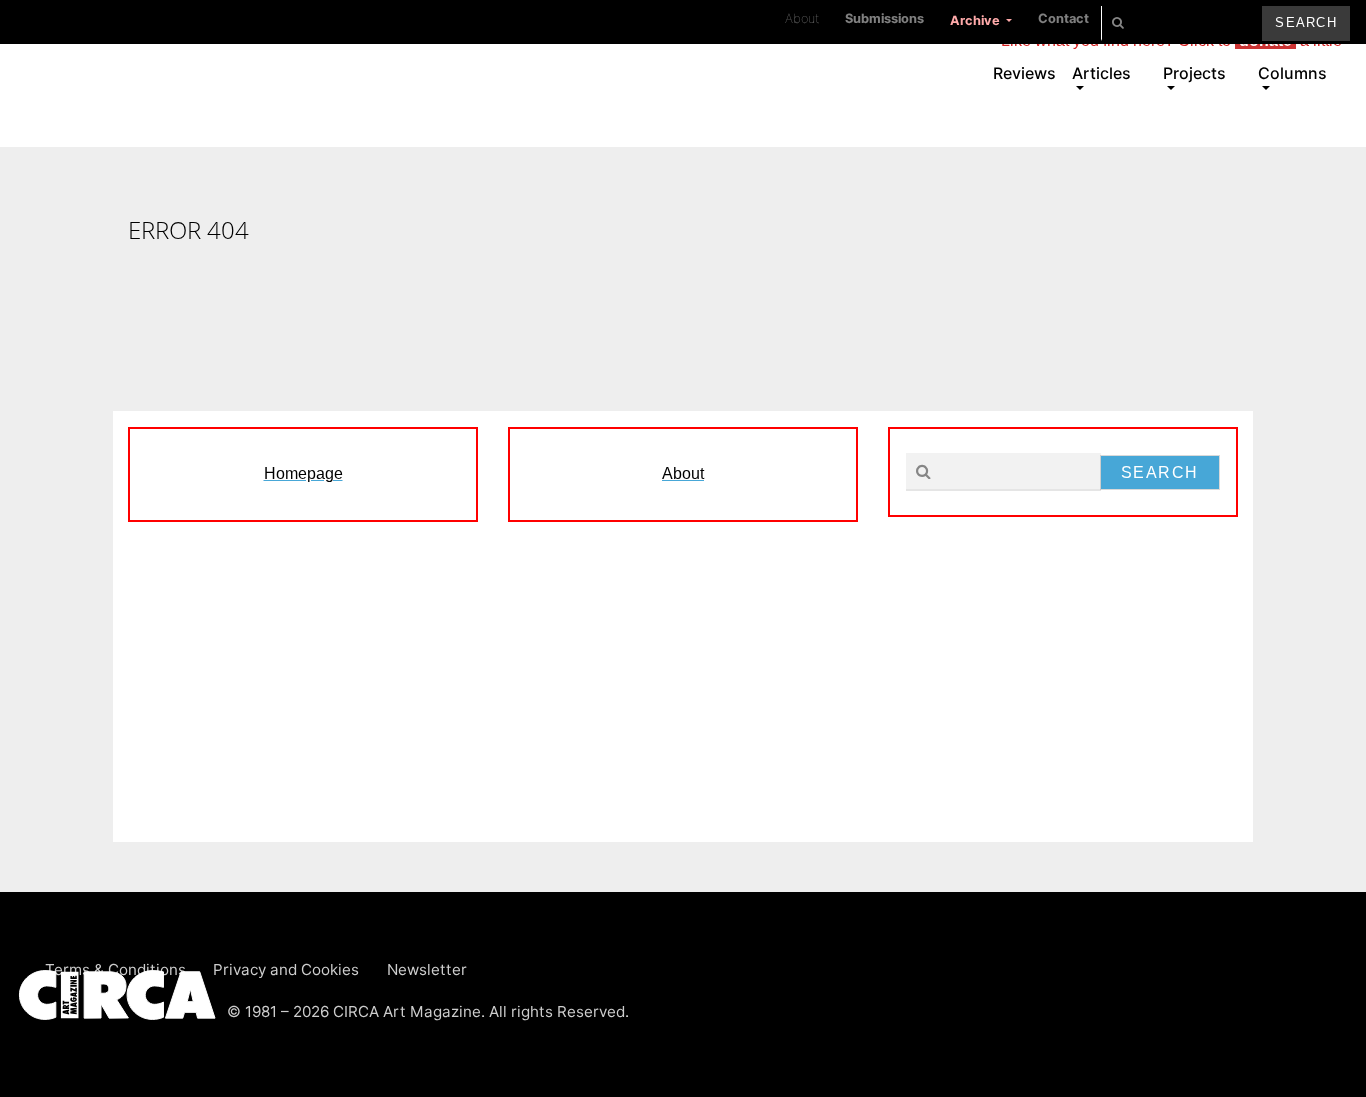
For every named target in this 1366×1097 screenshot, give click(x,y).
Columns (1292, 73)
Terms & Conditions (115, 969)
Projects (1194, 73)
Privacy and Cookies (286, 969)
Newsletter (427, 969)
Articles (1101, 73)
